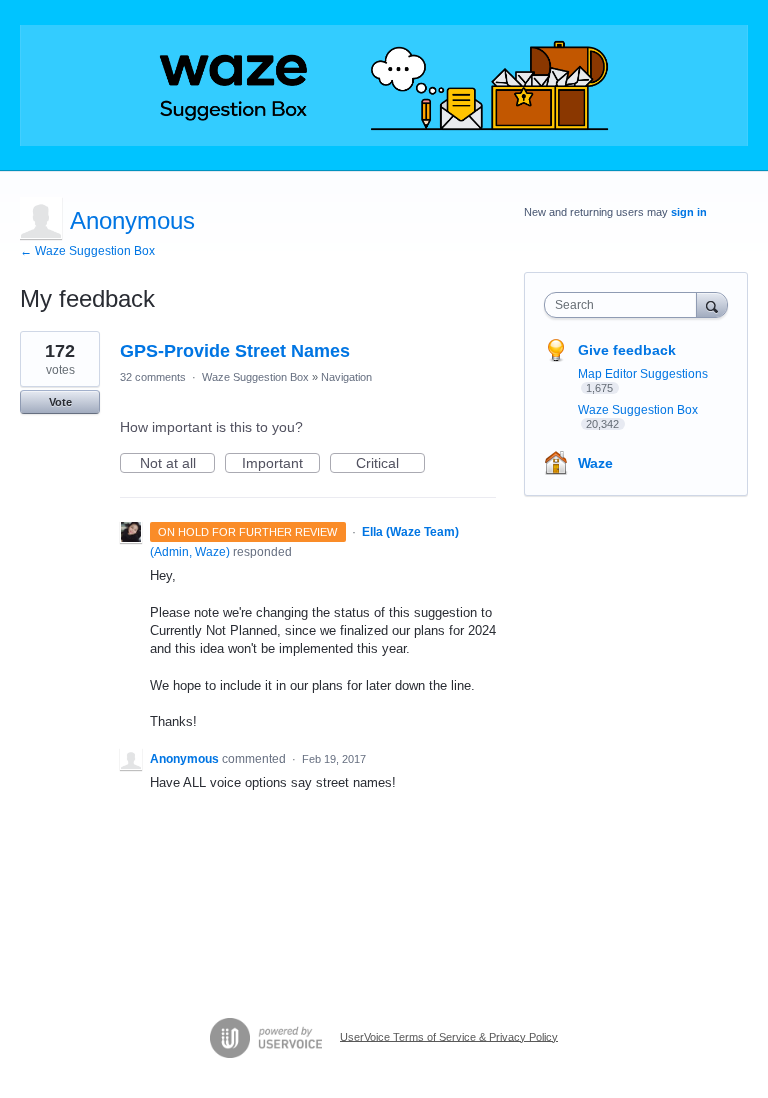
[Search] (712, 304)
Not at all (177, 464)
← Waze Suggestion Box (87, 251)
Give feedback (627, 350)
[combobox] (625, 305)
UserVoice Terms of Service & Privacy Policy (449, 1036)
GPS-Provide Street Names (235, 351)
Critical (390, 464)
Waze (595, 463)
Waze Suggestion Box (255, 377)
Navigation (346, 377)
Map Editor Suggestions (643, 374)
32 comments (153, 377)
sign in (689, 212)
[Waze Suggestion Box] (384, 85)
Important (281, 464)
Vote (60, 402)
